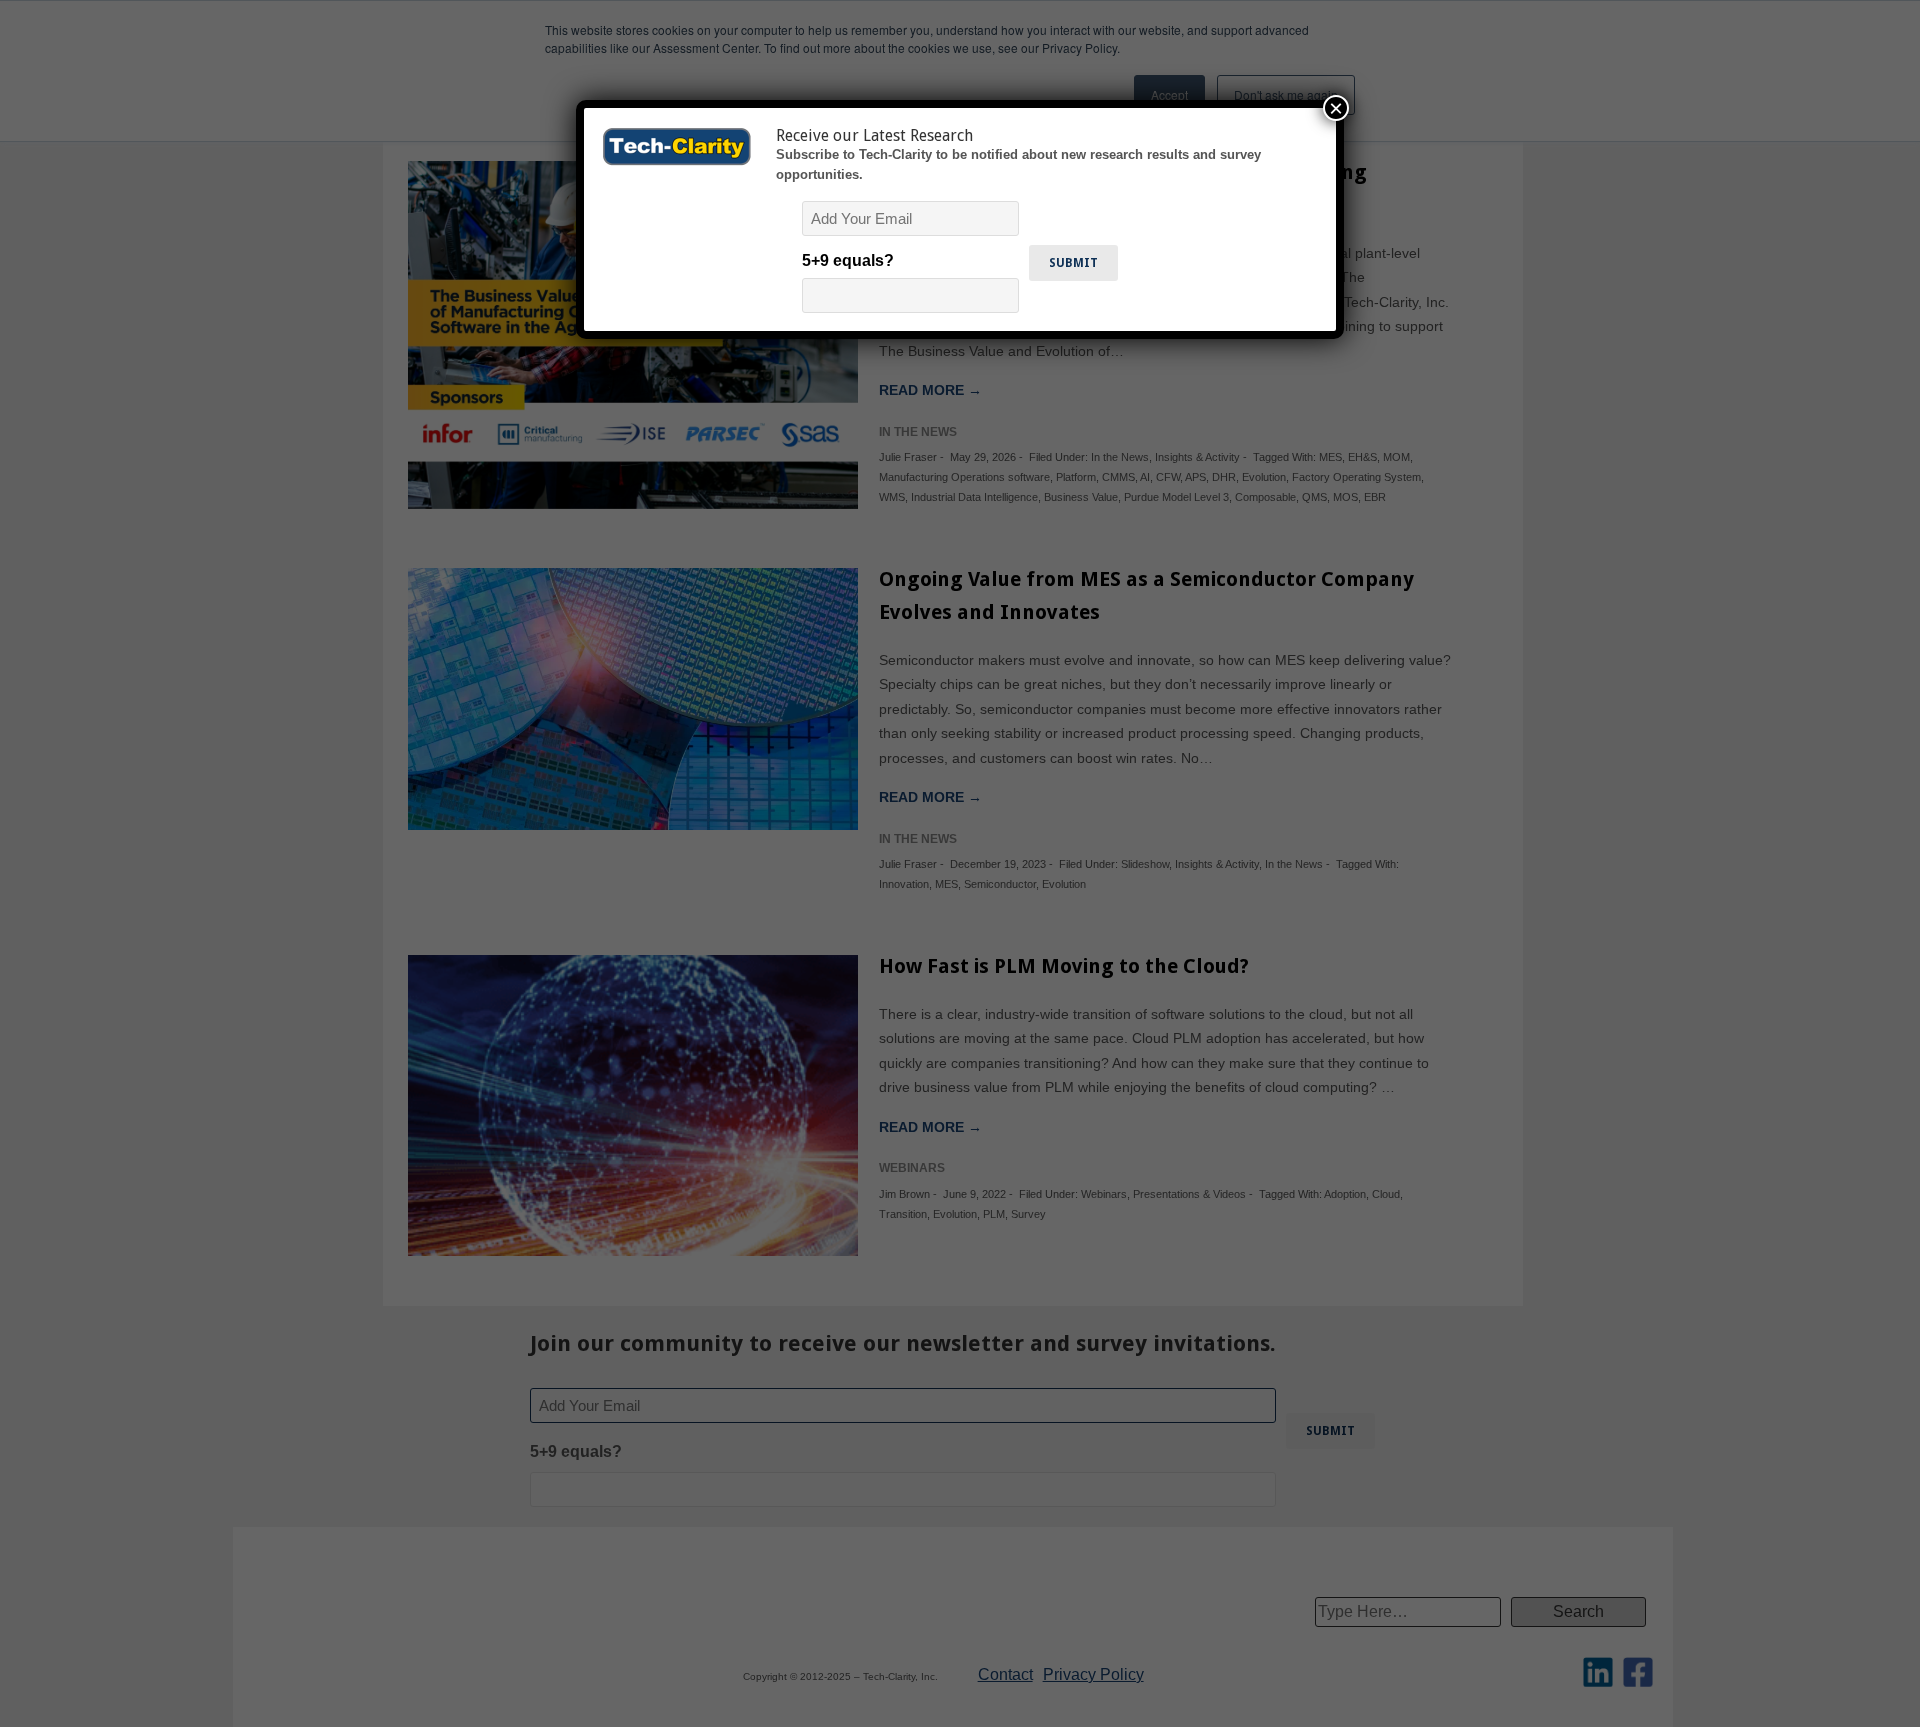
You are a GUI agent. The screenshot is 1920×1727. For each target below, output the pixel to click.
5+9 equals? (848, 260)
